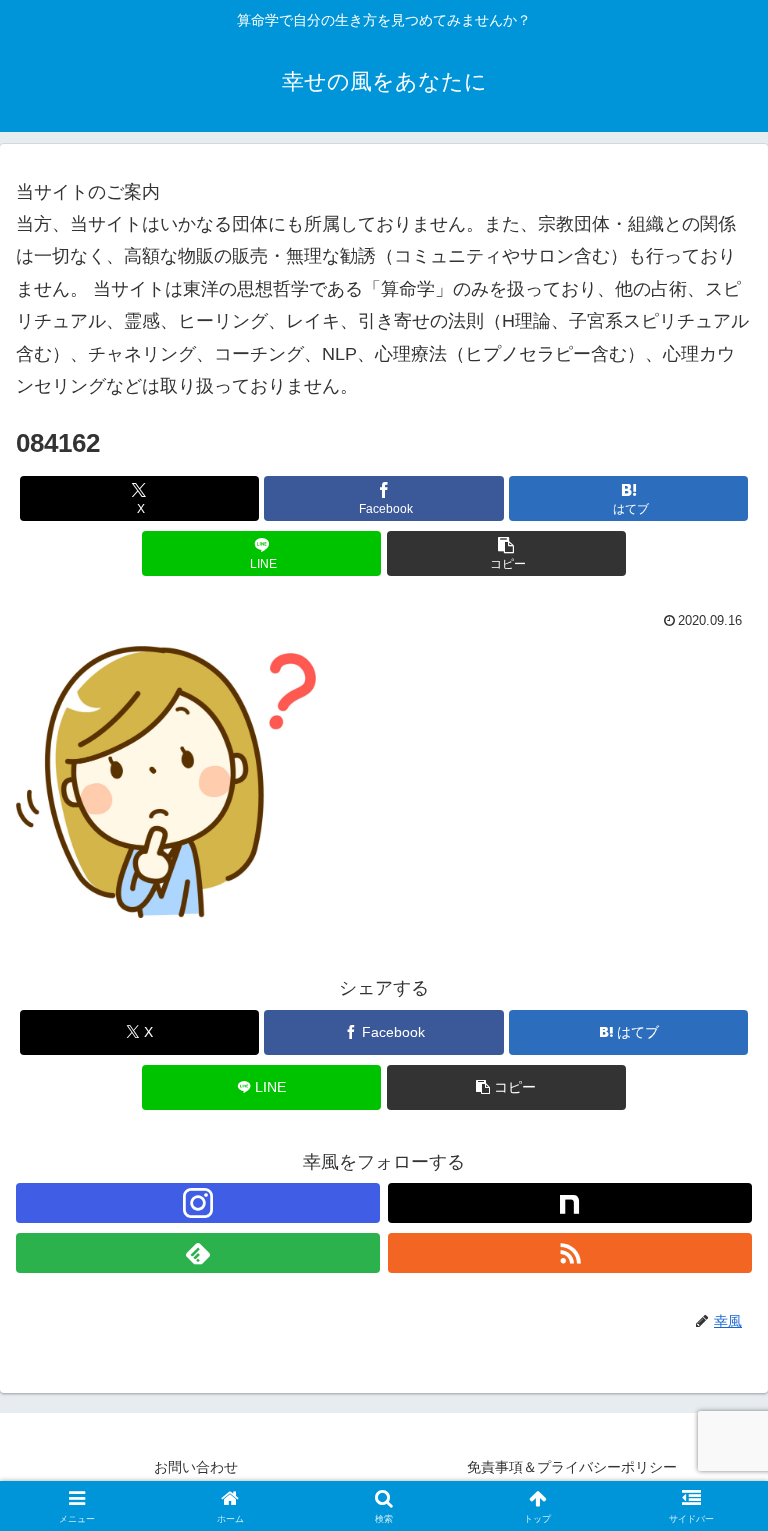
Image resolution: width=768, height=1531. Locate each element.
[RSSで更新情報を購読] (570, 1253)
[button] (506, 553)
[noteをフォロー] (570, 1203)
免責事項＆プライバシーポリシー (572, 1467)
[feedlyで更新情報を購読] (198, 1253)
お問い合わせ (196, 1467)
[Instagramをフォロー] (198, 1203)
